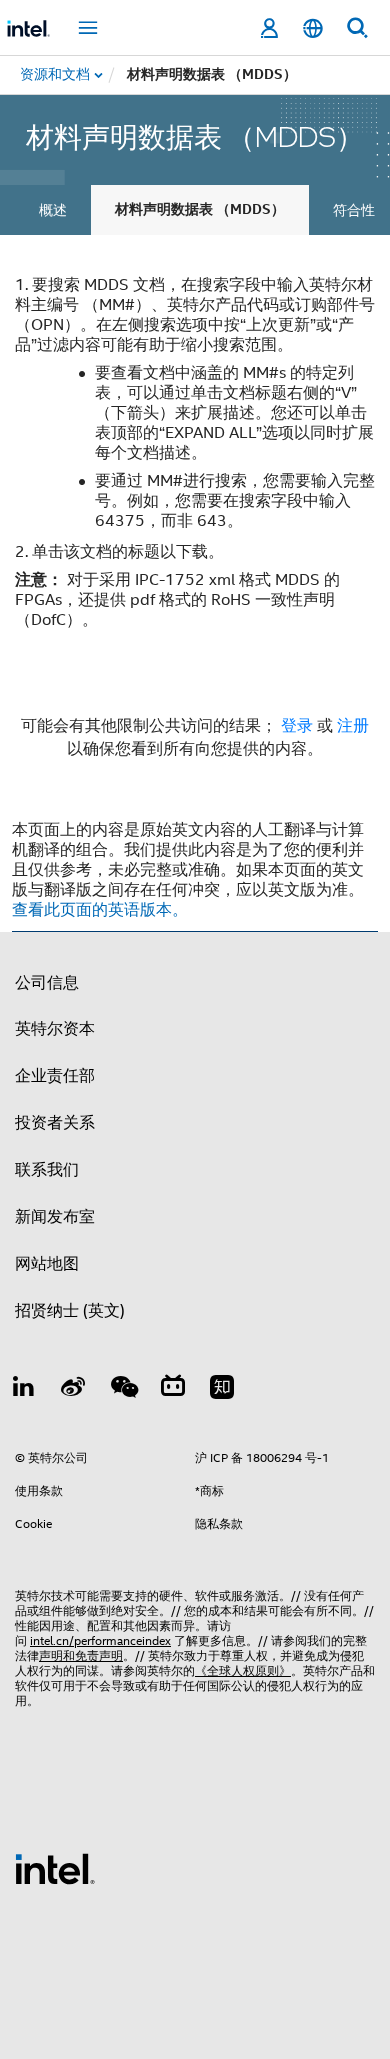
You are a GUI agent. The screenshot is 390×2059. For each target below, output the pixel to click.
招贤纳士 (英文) (70, 1311)
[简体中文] (313, 28)
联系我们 (47, 1170)
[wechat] (123, 1390)
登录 (297, 726)
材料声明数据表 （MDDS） (200, 209)
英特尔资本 (55, 1029)
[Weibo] (74, 1390)
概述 (53, 210)
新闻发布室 (55, 1217)
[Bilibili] (173, 1390)
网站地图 (47, 1264)
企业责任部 (55, 1076)
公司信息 (47, 983)
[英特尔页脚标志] (55, 1868)
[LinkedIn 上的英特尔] (24, 1390)
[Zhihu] (222, 1390)
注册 (353, 726)
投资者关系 (55, 1123)
